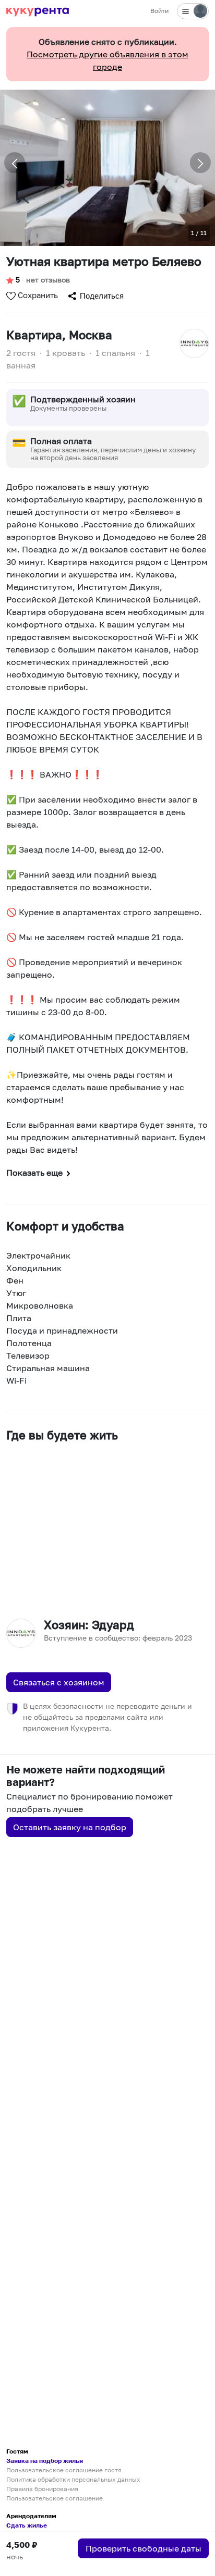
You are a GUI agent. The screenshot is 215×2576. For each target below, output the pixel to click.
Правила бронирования (42, 2489)
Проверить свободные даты (144, 2548)
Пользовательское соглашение (55, 2498)
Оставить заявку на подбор (70, 1827)
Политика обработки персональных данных (73, 2479)
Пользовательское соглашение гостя (64, 2470)
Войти (159, 11)
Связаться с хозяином (59, 1682)
